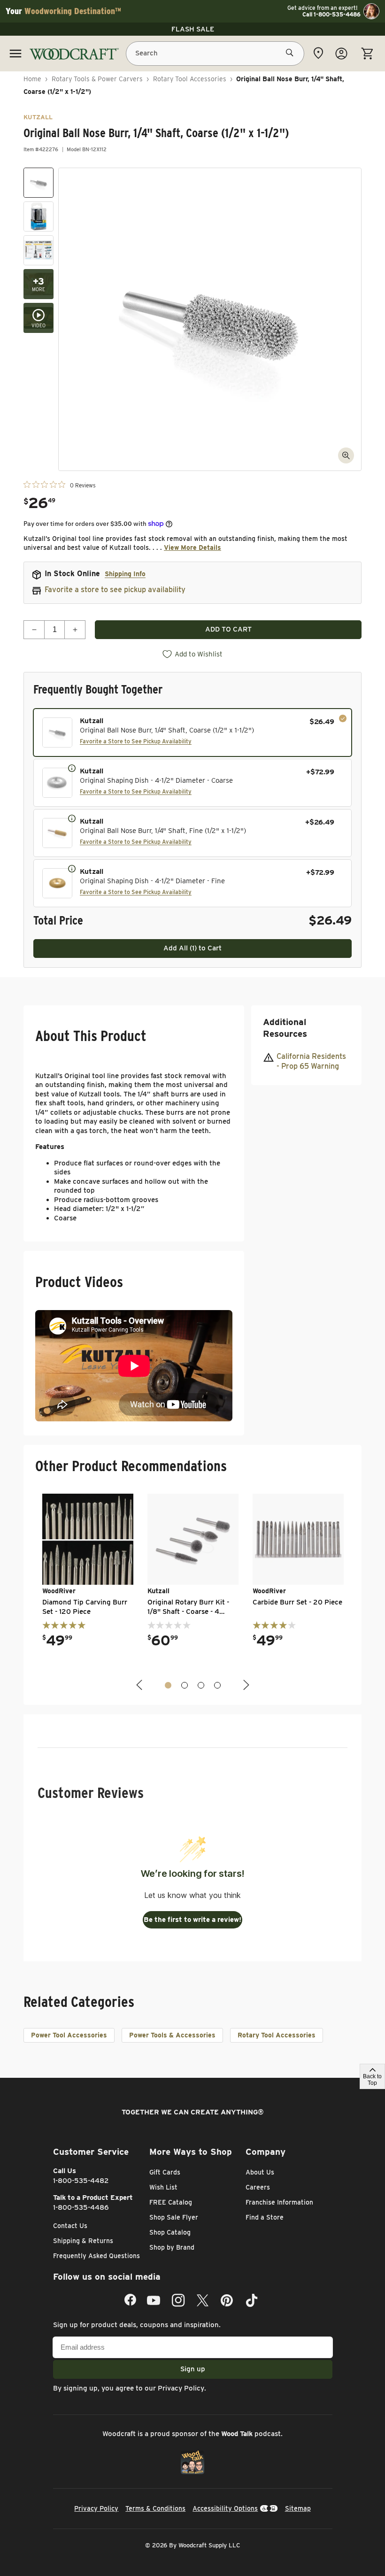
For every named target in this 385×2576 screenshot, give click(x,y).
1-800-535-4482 (81, 2181)
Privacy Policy (181, 2388)
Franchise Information (279, 2202)
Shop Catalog (170, 2232)
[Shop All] (15, 54)
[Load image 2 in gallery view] (38, 216)
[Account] (341, 54)
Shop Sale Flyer (174, 2217)
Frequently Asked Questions (96, 2256)
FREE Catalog (171, 2202)
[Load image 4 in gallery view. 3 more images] (38, 284)
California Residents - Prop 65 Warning (311, 1061)
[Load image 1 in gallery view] (38, 183)
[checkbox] (192, 733)
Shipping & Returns (83, 2241)
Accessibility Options (225, 2508)
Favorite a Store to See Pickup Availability (136, 741)
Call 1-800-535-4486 (331, 15)
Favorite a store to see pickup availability (115, 590)
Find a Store (265, 2217)
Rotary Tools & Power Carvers (97, 79)
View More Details (192, 548)
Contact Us (70, 2226)
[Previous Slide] (140, 1685)
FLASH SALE (193, 29)
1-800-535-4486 (81, 2207)
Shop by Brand (172, 2247)
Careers (258, 2187)
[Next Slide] (245, 1685)
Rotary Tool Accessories (190, 79)
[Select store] (318, 53)
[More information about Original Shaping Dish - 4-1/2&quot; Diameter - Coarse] (72, 768)
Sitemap (298, 2508)
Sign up (193, 2369)
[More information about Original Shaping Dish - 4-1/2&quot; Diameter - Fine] (72, 868)
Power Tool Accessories (69, 2035)
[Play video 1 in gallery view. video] (38, 318)
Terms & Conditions (155, 2508)
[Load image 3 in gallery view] (38, 250)
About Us (260, 2172)
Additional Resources (285, 1028)
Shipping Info (125, 574)
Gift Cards (165, 2172)
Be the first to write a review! (192, 1920)
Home (32, 79)
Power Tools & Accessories (172, 2035)
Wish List (163, 2187)
